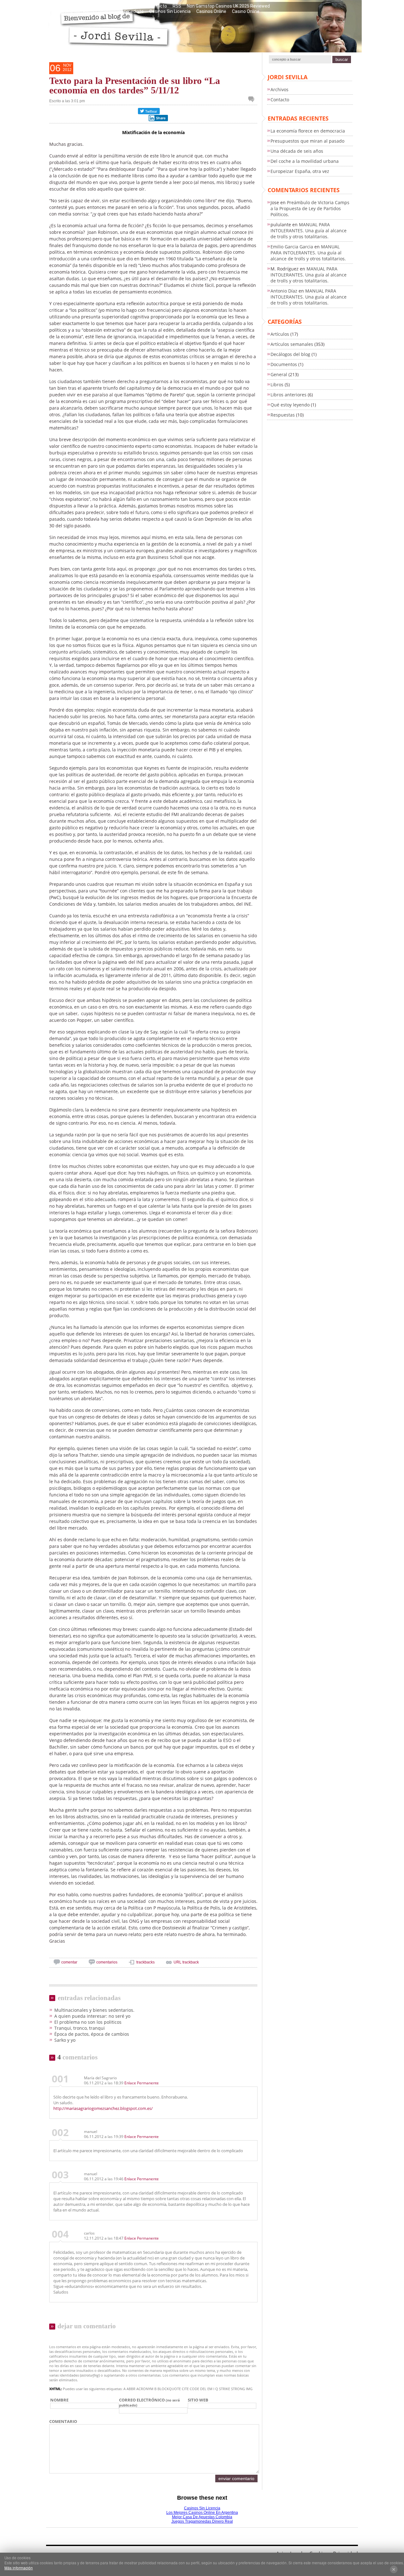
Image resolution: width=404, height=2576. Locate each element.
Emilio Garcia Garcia (292, 247)
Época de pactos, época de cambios (92, 2034)
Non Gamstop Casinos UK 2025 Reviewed (228, 6)
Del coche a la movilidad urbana (305, 161)
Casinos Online (211, 11)
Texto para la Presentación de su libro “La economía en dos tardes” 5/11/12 (135, 85)
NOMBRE (59, 2400)
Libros (277, 385)
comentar (69, 1962)
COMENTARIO (63, 2421)
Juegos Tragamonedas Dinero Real (202, 2521)
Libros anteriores (288, 395)
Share (161, 118)
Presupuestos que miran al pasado (307, 141)
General (279, 374)
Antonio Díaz (284, 291)
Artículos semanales (292, 344)
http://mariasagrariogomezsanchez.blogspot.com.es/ (103, 2108)
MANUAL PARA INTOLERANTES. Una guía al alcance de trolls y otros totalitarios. (309, 231)
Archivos (279, 89)
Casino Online (246, 11)
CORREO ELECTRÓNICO (149, 2402)
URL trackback (186, 1962)
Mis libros (132, 6)
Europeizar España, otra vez (300, 171)
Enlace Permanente (142, 2083)
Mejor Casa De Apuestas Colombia (202, 2517)
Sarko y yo (65, 2040)
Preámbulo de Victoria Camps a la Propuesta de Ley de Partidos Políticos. (310, 208)
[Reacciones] (253, 99)
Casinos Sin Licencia (170, 11)
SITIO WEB (198, 2400)
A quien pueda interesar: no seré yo (92, 2016)
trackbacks (146, 1962)
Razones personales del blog (88, 6)
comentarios (107, 1962)
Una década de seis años (297, 151)
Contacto (157, 6)
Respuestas (283, 415)
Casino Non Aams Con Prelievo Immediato (101, 11)
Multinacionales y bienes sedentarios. (94, 2010)
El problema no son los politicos (88, 2022)
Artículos (280, 334)
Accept (394, 2569)
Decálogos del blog (290, 354)
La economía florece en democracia (308, 131)
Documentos (284, 364)
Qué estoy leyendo (290, 405)
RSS (177, 6)
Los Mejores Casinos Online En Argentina (202, 2513)
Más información (19, 2568)
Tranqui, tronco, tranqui (80, 2028)
